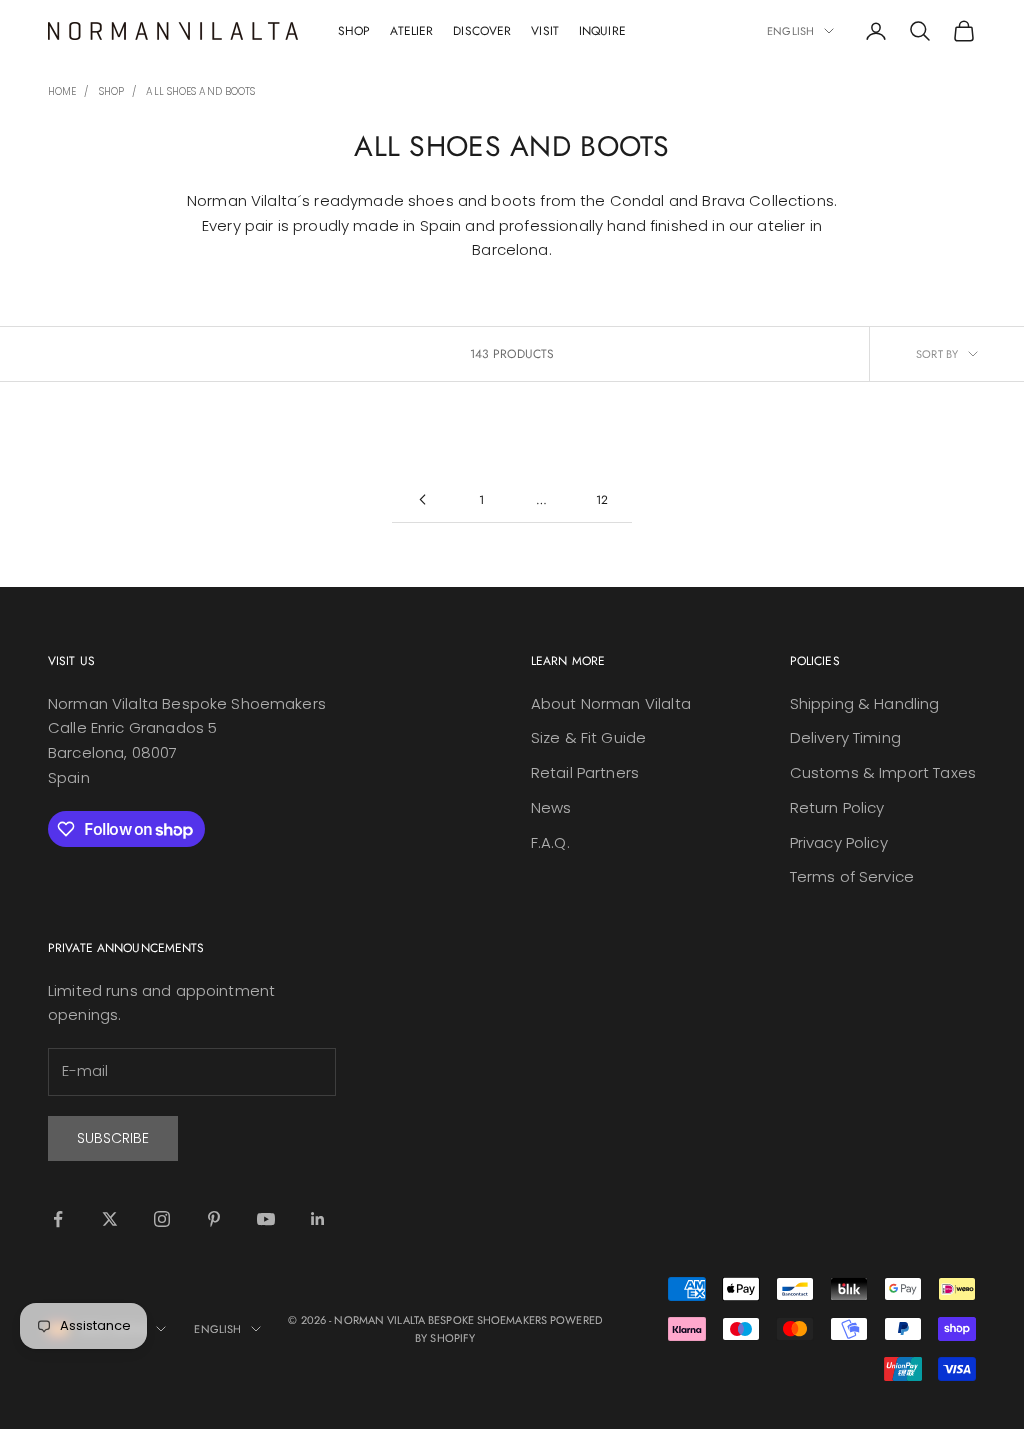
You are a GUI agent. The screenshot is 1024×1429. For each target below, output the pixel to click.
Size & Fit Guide (588, 737)
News (551, 807)
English (790, 31)
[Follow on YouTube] (266, 1219)
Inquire (602, 31)
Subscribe (113, 1138)
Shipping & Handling (865, 703)
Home (62, 91)
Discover (482, 31)
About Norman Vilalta (611, 703)
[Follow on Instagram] (162, 1219)
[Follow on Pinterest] (214, 1219)
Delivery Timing (845, 737)
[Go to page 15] (422, 499)
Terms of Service (852, 876)
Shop (354, 31)
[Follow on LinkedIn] (318, 1219)
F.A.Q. (550, 842)
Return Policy (837, 807)
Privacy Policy (839, 842)
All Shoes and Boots (200, 91)
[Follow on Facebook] (58, 1219)
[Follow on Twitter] (110, 1219)
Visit (545, 31)
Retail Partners (585, 772)
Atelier (411, 31)
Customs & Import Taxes (883, 772)
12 (602, 500)
